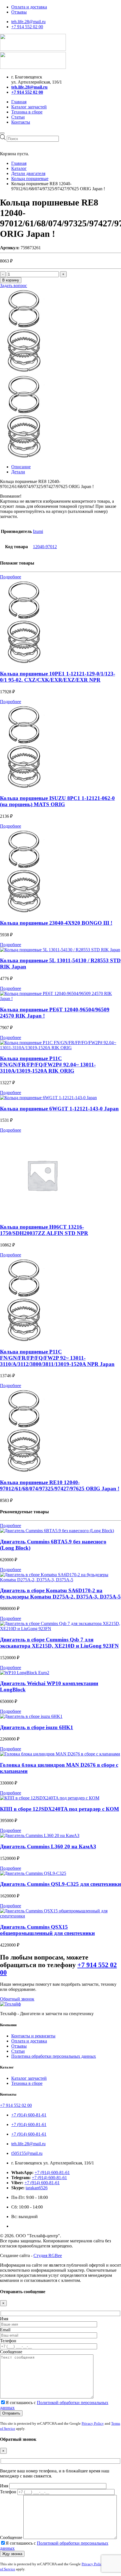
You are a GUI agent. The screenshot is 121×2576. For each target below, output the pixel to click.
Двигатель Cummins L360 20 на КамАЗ (48, 1846)
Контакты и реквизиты (33, 2036)
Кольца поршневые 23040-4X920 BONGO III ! (56, 923)
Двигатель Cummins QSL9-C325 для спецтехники (60, 1884)
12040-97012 (45, 547)
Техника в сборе (27, 112)
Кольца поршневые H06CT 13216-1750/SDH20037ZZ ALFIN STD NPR (44, 1230)
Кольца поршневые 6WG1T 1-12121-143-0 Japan (59, 1109)
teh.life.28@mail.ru (28, 22)
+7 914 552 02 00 (27, 27)
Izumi (38, 531)
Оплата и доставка (29, 7)
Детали (18, 472)
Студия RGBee (48, 2255)
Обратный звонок (17, 1999)
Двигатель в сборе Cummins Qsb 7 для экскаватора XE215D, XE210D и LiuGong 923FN (59, 1643)
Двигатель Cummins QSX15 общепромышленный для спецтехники (47, 1930)
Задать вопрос (14, 286)
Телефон (8, 2341)
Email (5, 2330)
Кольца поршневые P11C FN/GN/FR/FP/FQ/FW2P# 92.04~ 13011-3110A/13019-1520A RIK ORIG (48, 1065)
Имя (4, 2319)
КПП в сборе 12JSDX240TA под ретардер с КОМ (60, 1809)
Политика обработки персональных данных (54, 2056)
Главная (19, 102)
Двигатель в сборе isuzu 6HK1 (37, 1727)
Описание (21, 467)
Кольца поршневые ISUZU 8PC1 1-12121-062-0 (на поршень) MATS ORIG (57, 801)
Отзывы (19, 12)
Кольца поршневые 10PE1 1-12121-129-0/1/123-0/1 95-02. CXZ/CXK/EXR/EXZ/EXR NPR (58, 677)
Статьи (18, 117)
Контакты (21, 122)
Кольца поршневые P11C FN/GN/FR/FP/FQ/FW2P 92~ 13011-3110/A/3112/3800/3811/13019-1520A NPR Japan (57, 1358)
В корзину (11, 280)
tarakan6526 (37, 2188)
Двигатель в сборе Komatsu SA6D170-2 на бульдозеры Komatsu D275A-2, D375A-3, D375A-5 (60, 1594)
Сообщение (11, 2352)
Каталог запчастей (29, 107)
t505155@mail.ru (27, 2153)
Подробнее (11, 577)
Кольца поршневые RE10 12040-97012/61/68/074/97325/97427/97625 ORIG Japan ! (60, 1485)
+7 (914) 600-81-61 (29, 2115)
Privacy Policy (93, 2423)
